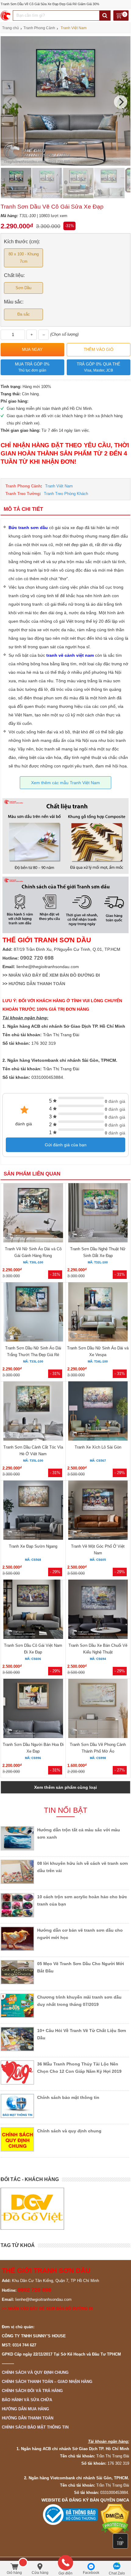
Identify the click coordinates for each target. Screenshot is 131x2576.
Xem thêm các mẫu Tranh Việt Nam (65, 783)
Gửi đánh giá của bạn (66, 1145)
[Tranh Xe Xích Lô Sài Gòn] (98, 1412)
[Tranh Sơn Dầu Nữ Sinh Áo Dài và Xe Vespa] (98, 1313)
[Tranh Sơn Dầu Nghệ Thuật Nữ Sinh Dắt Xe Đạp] (98, 1214)
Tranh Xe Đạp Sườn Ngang (33, 1546)
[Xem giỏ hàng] (121, 16)
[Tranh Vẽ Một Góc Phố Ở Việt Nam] (98, 1511)
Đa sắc (24, 314)
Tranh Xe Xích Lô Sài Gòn (98, 1447)
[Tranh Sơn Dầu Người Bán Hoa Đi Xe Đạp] (33, 1709)
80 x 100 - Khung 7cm (24, 258)
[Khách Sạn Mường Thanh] (99, 2209)
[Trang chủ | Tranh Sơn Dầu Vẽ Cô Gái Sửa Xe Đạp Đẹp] (6, 16)
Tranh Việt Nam (59, 486)
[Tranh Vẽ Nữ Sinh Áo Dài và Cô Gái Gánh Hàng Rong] (33, 1214)
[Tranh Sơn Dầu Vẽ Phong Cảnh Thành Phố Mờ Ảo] (98, 1709)
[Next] (121, 102)
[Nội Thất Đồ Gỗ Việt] (32, 2209)
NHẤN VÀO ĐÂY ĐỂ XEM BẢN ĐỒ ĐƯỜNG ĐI (54, 975)
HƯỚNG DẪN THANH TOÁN (37, 984)
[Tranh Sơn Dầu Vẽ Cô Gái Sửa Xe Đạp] (65, 164)
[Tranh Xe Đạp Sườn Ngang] (33, 1511)
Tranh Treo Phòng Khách (66, 494)
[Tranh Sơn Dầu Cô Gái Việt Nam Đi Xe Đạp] (33, 1610)
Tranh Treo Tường (23, 494)
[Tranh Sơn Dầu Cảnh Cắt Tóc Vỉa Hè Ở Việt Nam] (33, 1412)
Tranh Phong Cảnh (23, 486)
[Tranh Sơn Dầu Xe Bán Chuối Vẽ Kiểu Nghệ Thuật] (98, 1610)
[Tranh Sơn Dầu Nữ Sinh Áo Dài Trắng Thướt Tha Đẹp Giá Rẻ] (33, 1313)
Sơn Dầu (23, 288)
